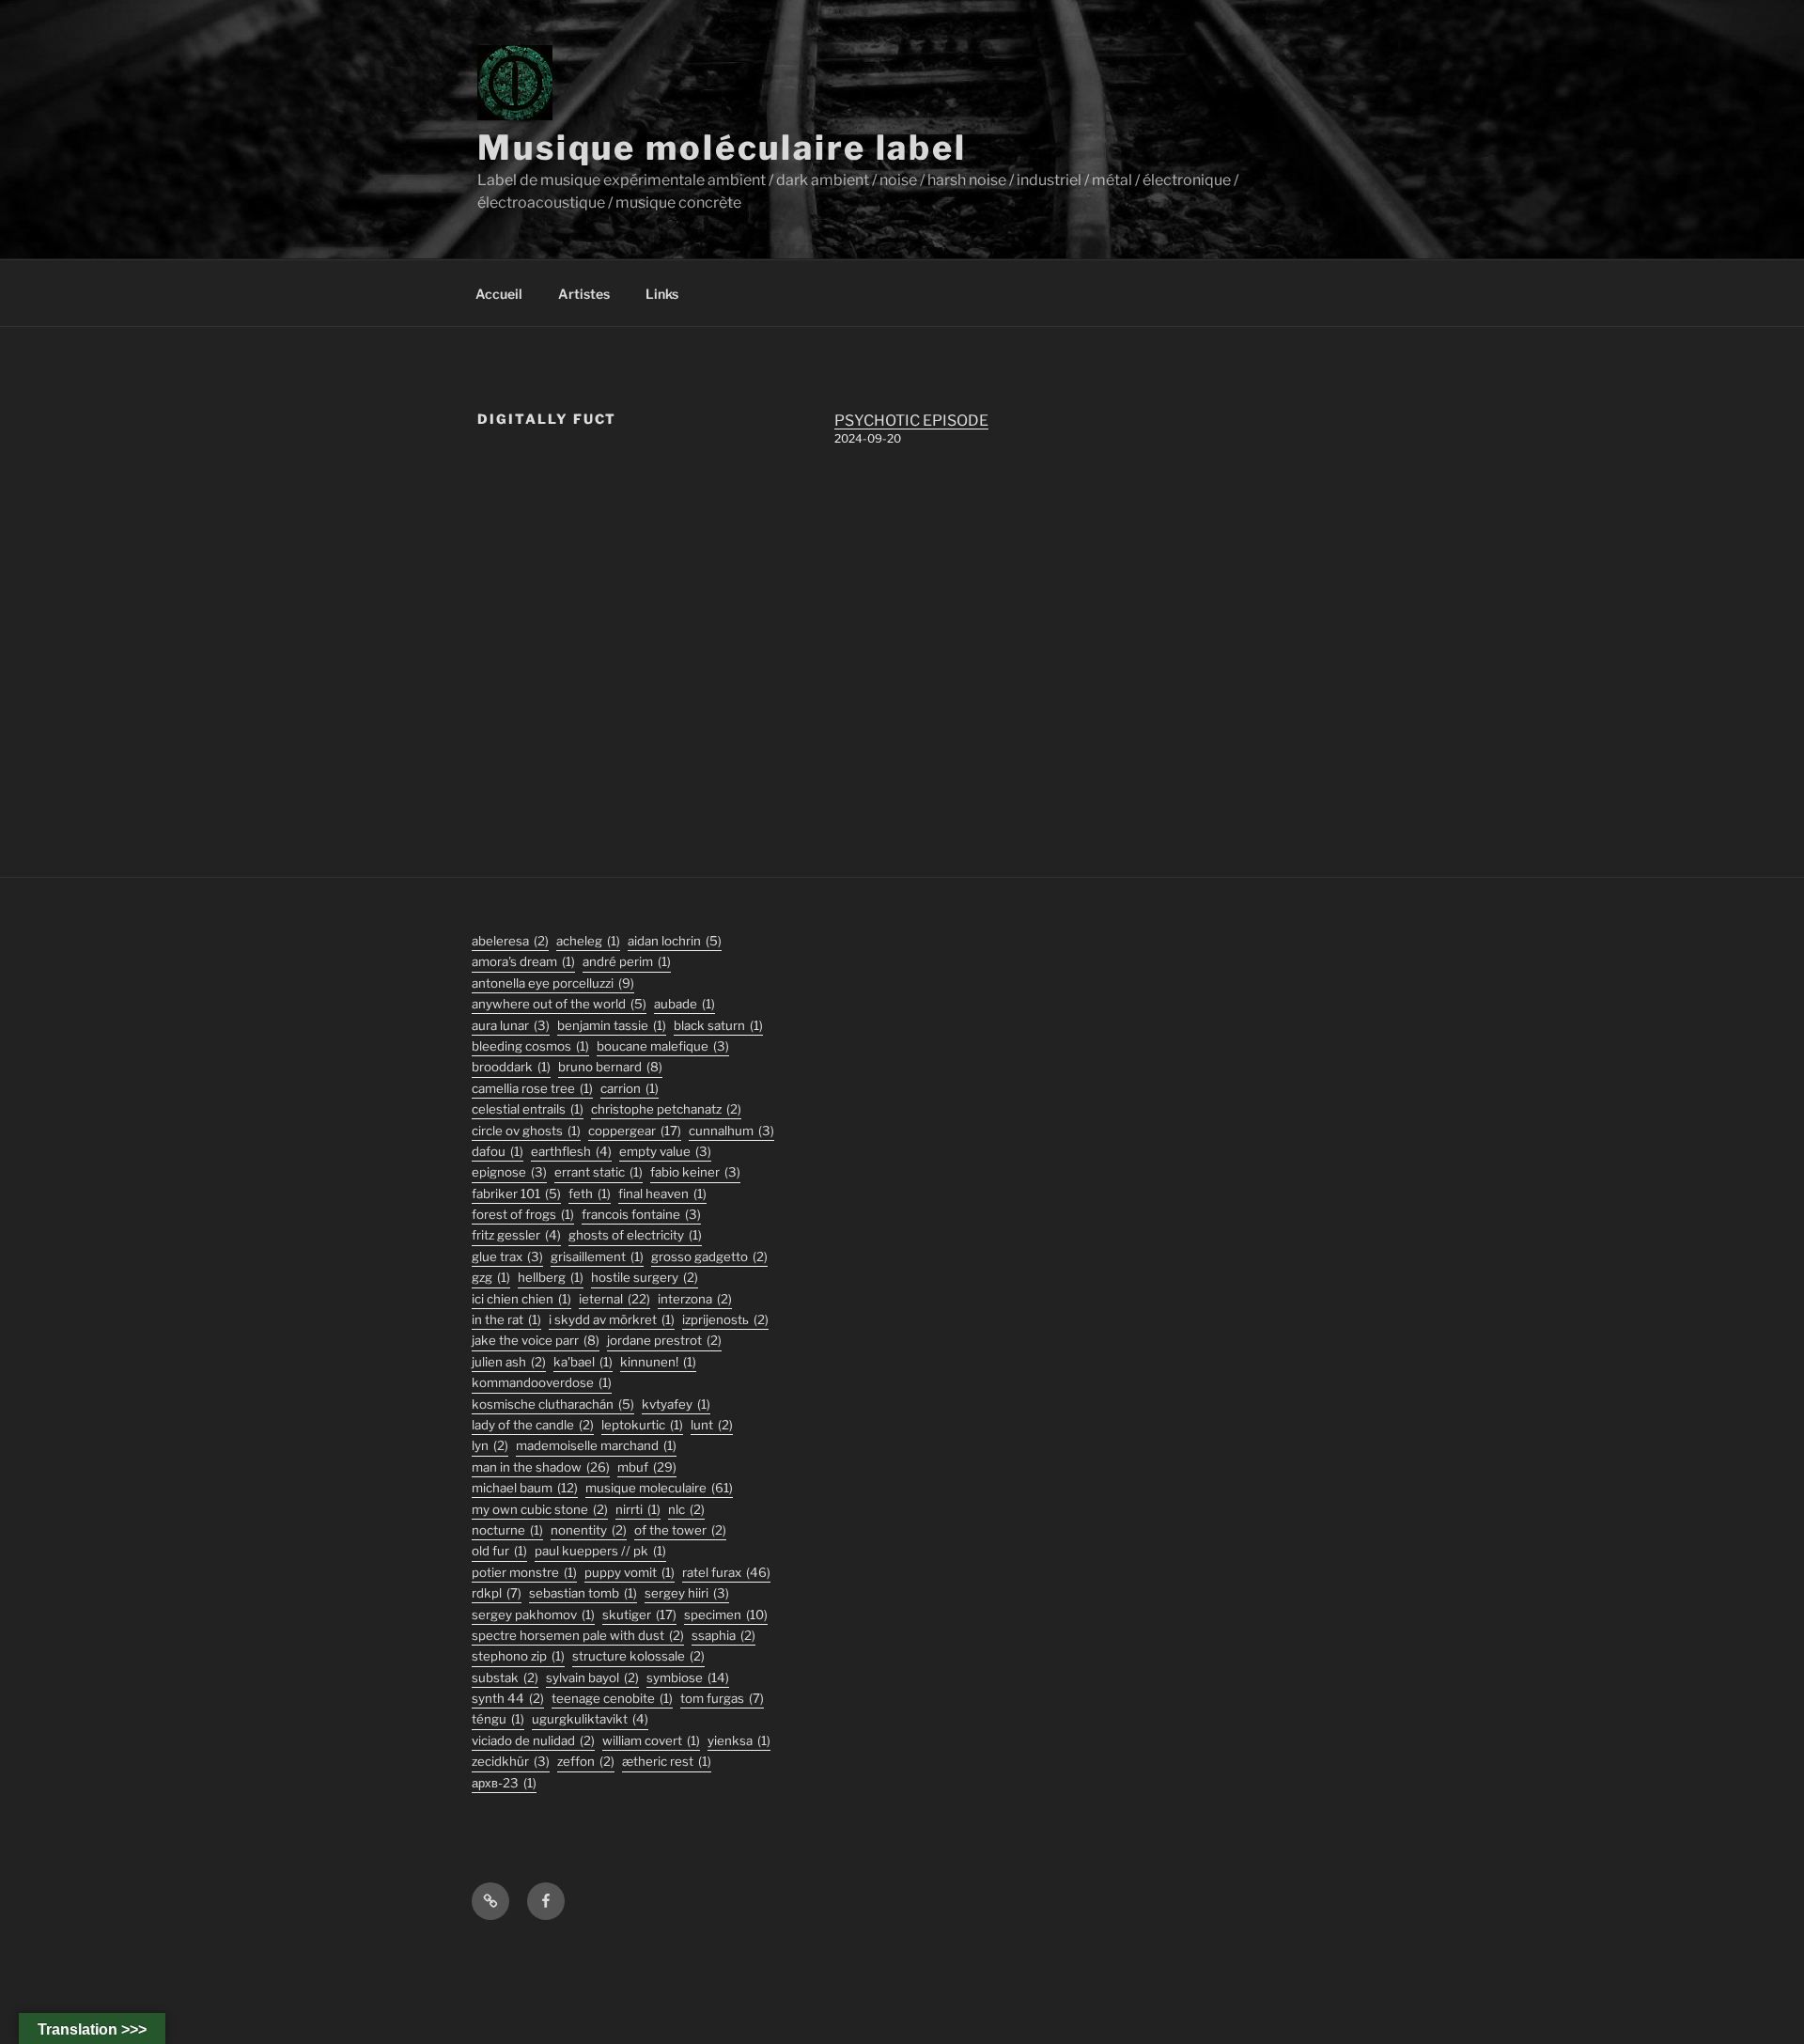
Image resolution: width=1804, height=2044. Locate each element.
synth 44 (508, 1698)
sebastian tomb (583, 1593)
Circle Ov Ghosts (526, 1131)
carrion (630, 1088)
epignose (509, 1172)
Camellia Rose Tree (532, 1088)
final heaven (662, 1194)
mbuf (647, 1467)
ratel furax (726, 1572)
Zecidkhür (511, 1761)
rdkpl (497, 1593)
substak (505, 1677)
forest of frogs (523, 1214)
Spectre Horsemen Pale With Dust (578, 1635)
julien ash (509, 1362)
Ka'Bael (583, 1362)
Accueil (499, 294)
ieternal (614, 1299)
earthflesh (571, 1151)
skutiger (639, 1615)
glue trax (507, 1256)
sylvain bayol (592, 1677)
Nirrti (638, 1509)
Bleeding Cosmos (530, 1046)
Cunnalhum (731, 1131)
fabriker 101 (516, 1194)
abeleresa (510, 941)
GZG (491, 1277)
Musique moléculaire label (722, 148)
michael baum (525, 1488)
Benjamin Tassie (612, 1025)
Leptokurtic (642, 1425)
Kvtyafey (676, 1404)
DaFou (498, 1151)
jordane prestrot (664, 1340)
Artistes (584, 294)
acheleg (588, 941)
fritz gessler (516, 1235)
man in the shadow (541, 1467)
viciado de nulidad (533, 1740)
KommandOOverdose (542, 1382)
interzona (695, 1299)
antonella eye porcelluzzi (553, 983)
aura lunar (511, 1025)
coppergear (635, 1131)
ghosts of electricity (635, 1235)
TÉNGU (498, 1719)
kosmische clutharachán (553, 1404)
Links (662, 294)
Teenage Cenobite (612, 1698)
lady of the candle (533, 1425)
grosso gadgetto (709, 1256)
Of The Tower (680, 1530)
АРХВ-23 (504, 1783)
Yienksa (739, 1740)
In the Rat (506, 1319)
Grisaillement (597, 1256)
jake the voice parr (536, 1340)
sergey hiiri (687, 1593)
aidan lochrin (675, 941)
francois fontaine (641, 1214)
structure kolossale (638, 1656)
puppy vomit (630, 1572)
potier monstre (524, 1572)
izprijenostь (725, 1319)
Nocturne (507, 1530)
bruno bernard (610, 1067)
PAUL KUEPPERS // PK (600, 1551)
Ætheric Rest (667, 1761)
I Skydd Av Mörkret (612, 1319)
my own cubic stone (540, 1509)
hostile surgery (645, 1277)
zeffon (586, 1761)
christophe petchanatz (666, 1109)
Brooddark (511, 1067)
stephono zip (518, 1656)
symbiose (688, 1677)
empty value (665, 1151)
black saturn (718, 1025)
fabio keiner (695, 1172)
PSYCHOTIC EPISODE (911, 421)
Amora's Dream (523, 961)
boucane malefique (663, 1046)
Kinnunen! (658, 1362)
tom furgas (722, 1698)
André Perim (627, 961)
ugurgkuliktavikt (590, 1719)
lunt (712, 1425)
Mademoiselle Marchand (596, 1445)
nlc (686, 1509)
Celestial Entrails (528, 1109)
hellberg (551, 1277)
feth (590, 1194)
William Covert (651, 1740)
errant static (599, 1172)
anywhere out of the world (559, 1004)
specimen (726, 1615)
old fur (499, 1551)
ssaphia (723, 1635)
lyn (490, 1445)
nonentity (589, 1530)
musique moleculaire (659, 1488)
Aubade (684, 1004)
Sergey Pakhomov (533, 1615)
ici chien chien (521, 1299)
